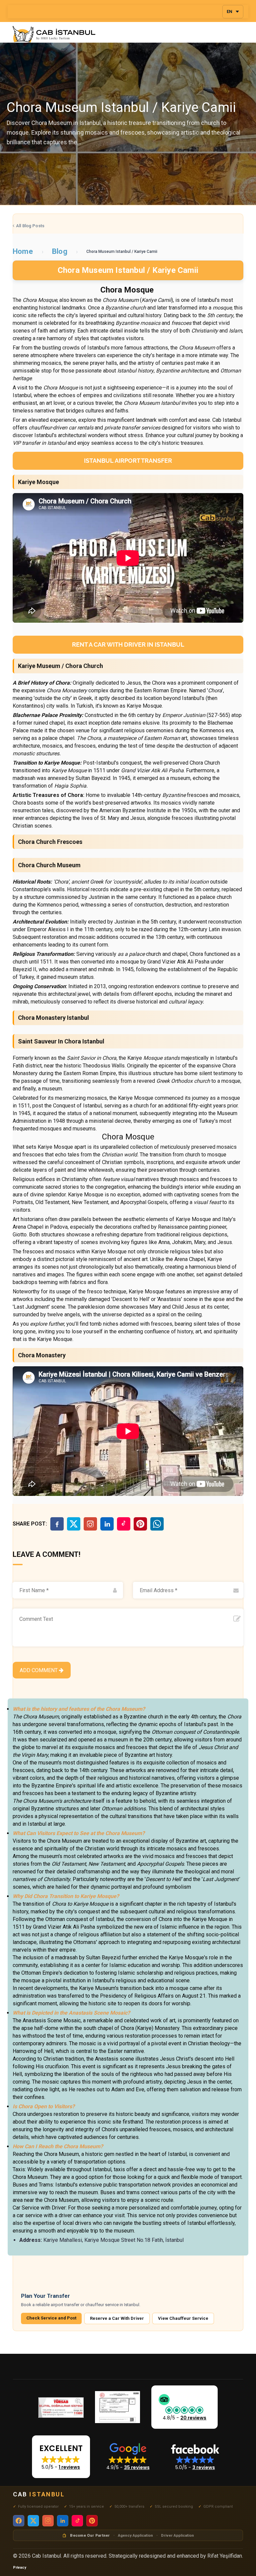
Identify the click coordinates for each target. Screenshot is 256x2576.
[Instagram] (90, 1524)
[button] (184, 2407)
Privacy (20, 2568)
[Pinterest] (140, 1524)
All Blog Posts (30, 226)
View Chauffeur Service (183, 2318)
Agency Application (135, 2535)
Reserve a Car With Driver (117, 2318)
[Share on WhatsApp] (157, 1524)
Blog (60, 251)
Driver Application (177, 2535)
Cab (39, 2494)
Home (23, 251)
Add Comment (39, 1670)
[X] (74, 1524)
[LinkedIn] (107, 1524)
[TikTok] (124, 1524)
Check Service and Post (51, 2318)
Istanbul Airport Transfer (128, 461)
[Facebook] (57, 1524)
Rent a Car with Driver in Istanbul (128, 644)
